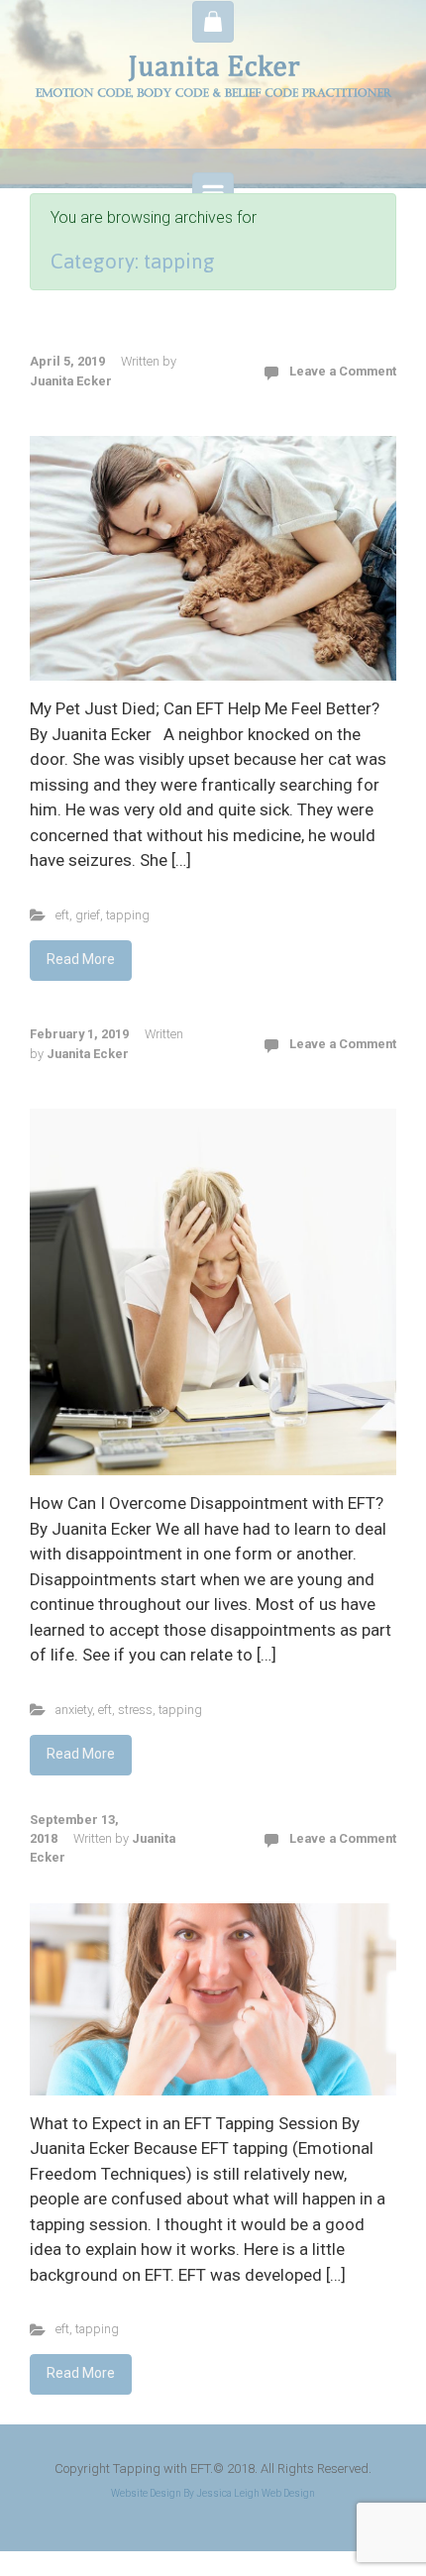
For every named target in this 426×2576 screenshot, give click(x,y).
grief (88, 915)
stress (135, 1710)
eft (62, 915)
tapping (128, 915)
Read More (81, 959)
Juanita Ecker (71, 381)
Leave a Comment (343, 371)
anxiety (74, 1710)
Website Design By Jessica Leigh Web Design (213, 2493)
